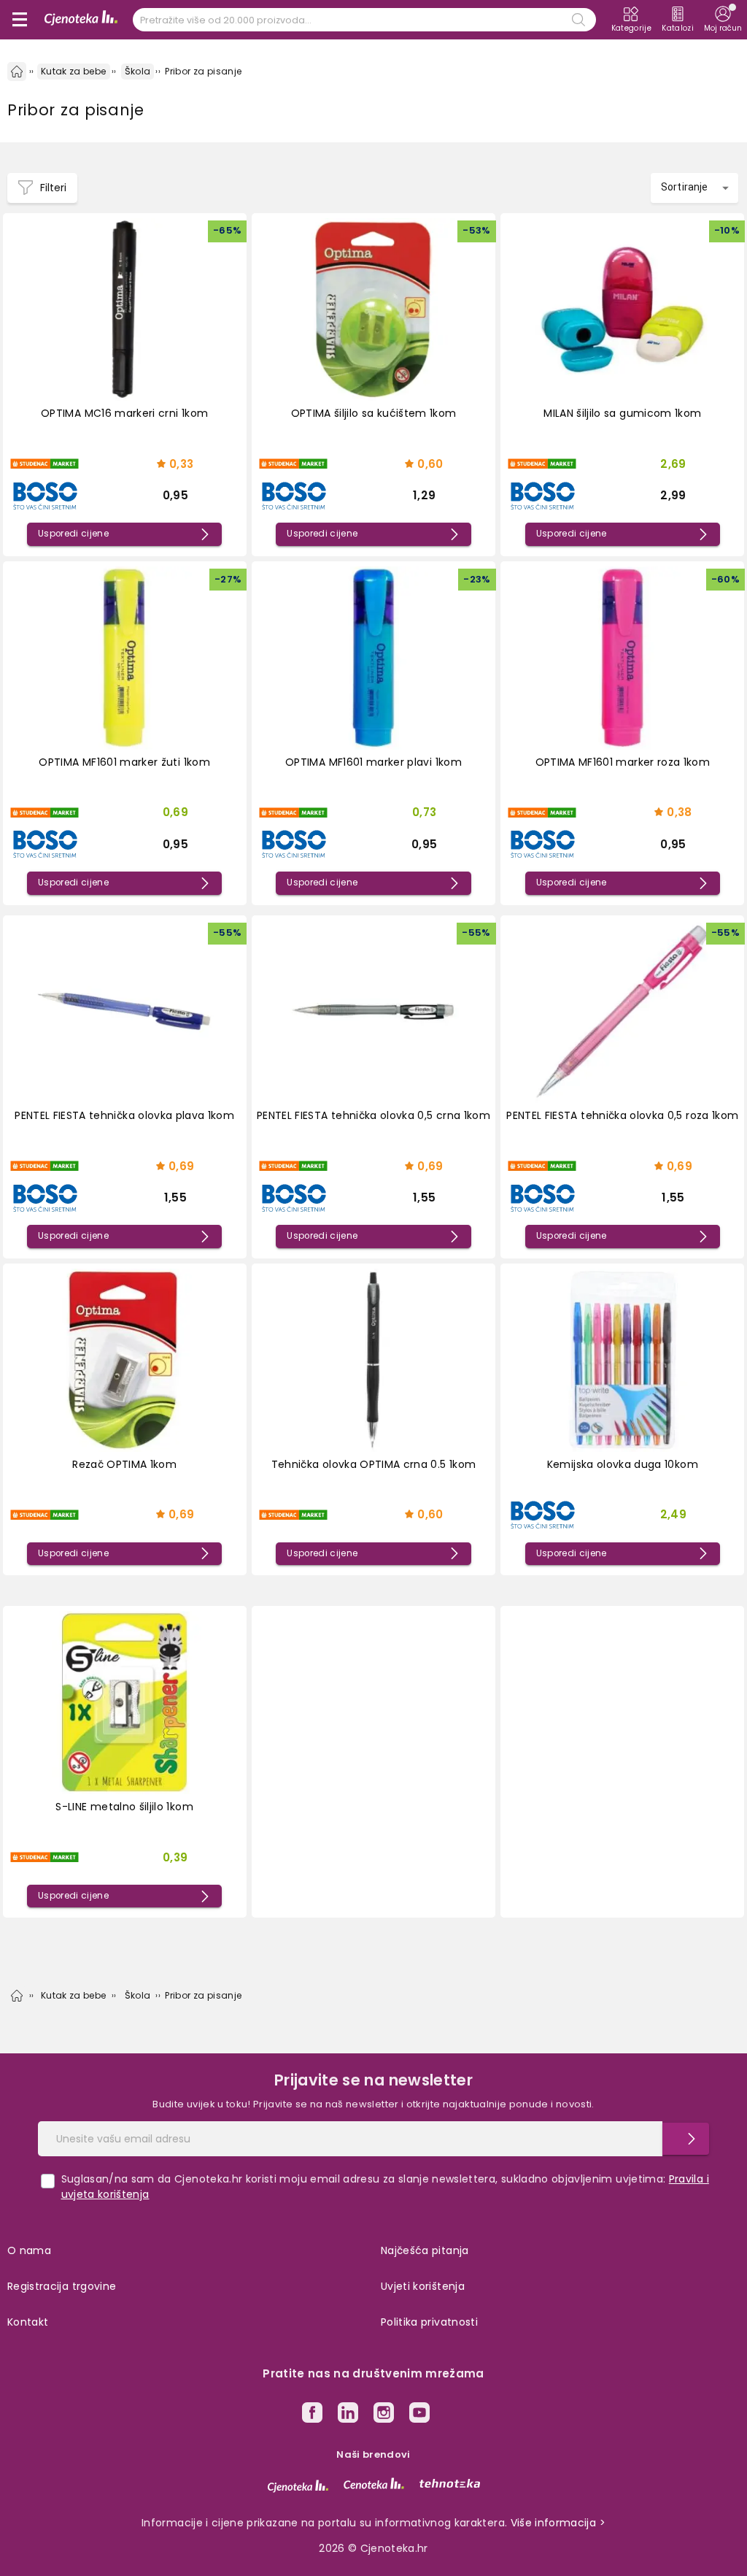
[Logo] (81, 20)
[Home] (17, 72)
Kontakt (28, 2322)
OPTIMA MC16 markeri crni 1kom (124, 413)
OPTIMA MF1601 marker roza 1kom (623, 762)
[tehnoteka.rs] (450, 2483)
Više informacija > (558, 2523)
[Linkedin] (348, 2415)
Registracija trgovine (62, 2286)
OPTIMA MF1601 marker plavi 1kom (373, 762)
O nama (29, 2250)
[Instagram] (384, 2415)
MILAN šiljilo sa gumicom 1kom (622, 413)
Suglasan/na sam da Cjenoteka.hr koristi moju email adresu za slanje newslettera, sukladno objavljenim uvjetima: (385, 2187)
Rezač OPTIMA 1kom (124, 1464)
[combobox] (694, 188)
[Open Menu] (20, 20)
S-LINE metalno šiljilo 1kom (124, 1807)
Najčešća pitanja (425, 2250)
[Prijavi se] (686, 2139)
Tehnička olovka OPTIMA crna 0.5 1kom (374, 1464)
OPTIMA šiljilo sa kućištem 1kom (374, 413)
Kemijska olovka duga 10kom (623, 1464)
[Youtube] (419, 2415)
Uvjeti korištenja (423, 2286)
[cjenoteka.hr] (298, 2486)
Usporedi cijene (73, 534)
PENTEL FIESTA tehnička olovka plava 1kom (124, 1115)
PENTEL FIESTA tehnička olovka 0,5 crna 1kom (373, 1115)
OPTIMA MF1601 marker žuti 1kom (124, 762)
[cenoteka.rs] (374, 2483)
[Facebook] (312, 2415)
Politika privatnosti (429, 2322)
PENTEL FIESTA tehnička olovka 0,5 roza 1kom (622, 1115)
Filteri (53, 188)
